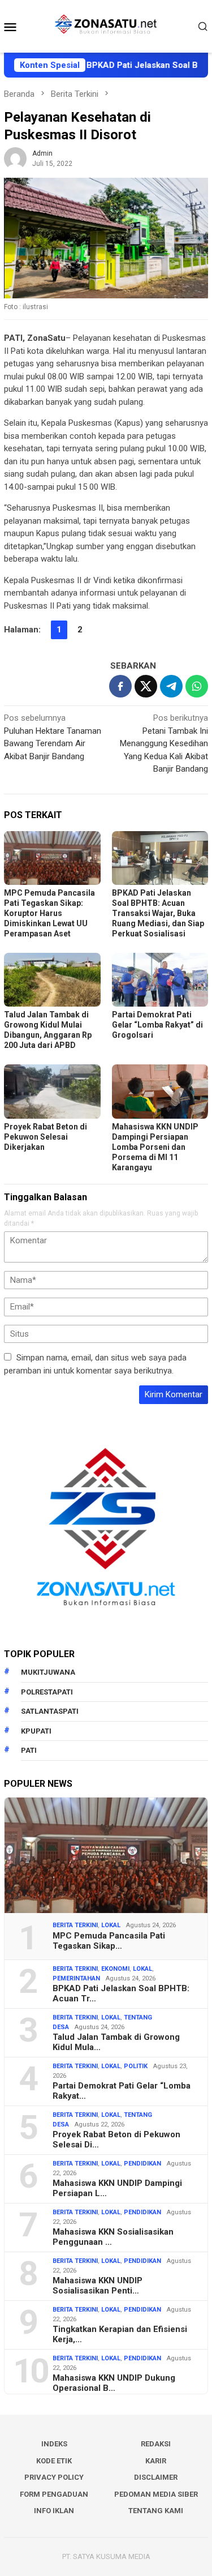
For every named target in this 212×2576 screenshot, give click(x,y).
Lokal (111, 1925)
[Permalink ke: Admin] (15, 158)
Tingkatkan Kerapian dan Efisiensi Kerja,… (120, 2334)
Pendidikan (142, 2164)
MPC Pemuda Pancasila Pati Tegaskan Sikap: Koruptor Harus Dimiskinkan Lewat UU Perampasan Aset (49, 913)
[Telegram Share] (171, 686)
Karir (156, 2461)
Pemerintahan (76, 1978)
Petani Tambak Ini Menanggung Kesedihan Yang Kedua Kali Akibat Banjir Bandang (164, 743)
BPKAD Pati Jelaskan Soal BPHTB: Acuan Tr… (121, 1993)
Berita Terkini (75, 1925)
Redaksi (156, 2444)
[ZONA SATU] (106, 25)
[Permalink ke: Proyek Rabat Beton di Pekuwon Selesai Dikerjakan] (52, 1091)
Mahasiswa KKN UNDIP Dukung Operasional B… (114, 2383)
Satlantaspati (50, 1711)
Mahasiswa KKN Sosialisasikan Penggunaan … (113, 2237)
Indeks (54, 2444)
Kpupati (36, 1731)
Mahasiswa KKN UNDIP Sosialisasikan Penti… (98, 2286)
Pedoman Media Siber (156, 2494)
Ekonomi (115, 1969)
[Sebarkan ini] (120, 686)
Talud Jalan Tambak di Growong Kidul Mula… (116, 2042)
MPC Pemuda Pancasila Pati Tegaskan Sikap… (109, 1941)
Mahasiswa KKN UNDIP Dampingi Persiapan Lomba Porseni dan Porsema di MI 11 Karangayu (155, 1147)
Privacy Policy (54, 2477)
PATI (29, 1750)
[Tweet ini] (146, 686)
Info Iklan (54, 2511)
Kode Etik (54, 2461)
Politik (136, 2066)
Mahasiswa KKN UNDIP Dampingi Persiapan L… (117, 2188)
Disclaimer (156, 2477)
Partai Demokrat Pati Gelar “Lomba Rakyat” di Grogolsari (157, 1025)
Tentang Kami (156, 2511)
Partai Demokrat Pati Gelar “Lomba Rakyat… (122, 2091)
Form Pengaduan (54, 2494)
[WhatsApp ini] (197, 686)
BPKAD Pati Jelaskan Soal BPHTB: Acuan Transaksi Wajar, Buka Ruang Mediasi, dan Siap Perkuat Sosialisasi (158, 913)
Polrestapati (47, 1692)
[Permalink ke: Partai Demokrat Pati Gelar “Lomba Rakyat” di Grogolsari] (160, 980)
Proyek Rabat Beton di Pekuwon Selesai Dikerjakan (46, 1137)
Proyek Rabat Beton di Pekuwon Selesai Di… (116, 2139)
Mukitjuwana (48, 1672)
